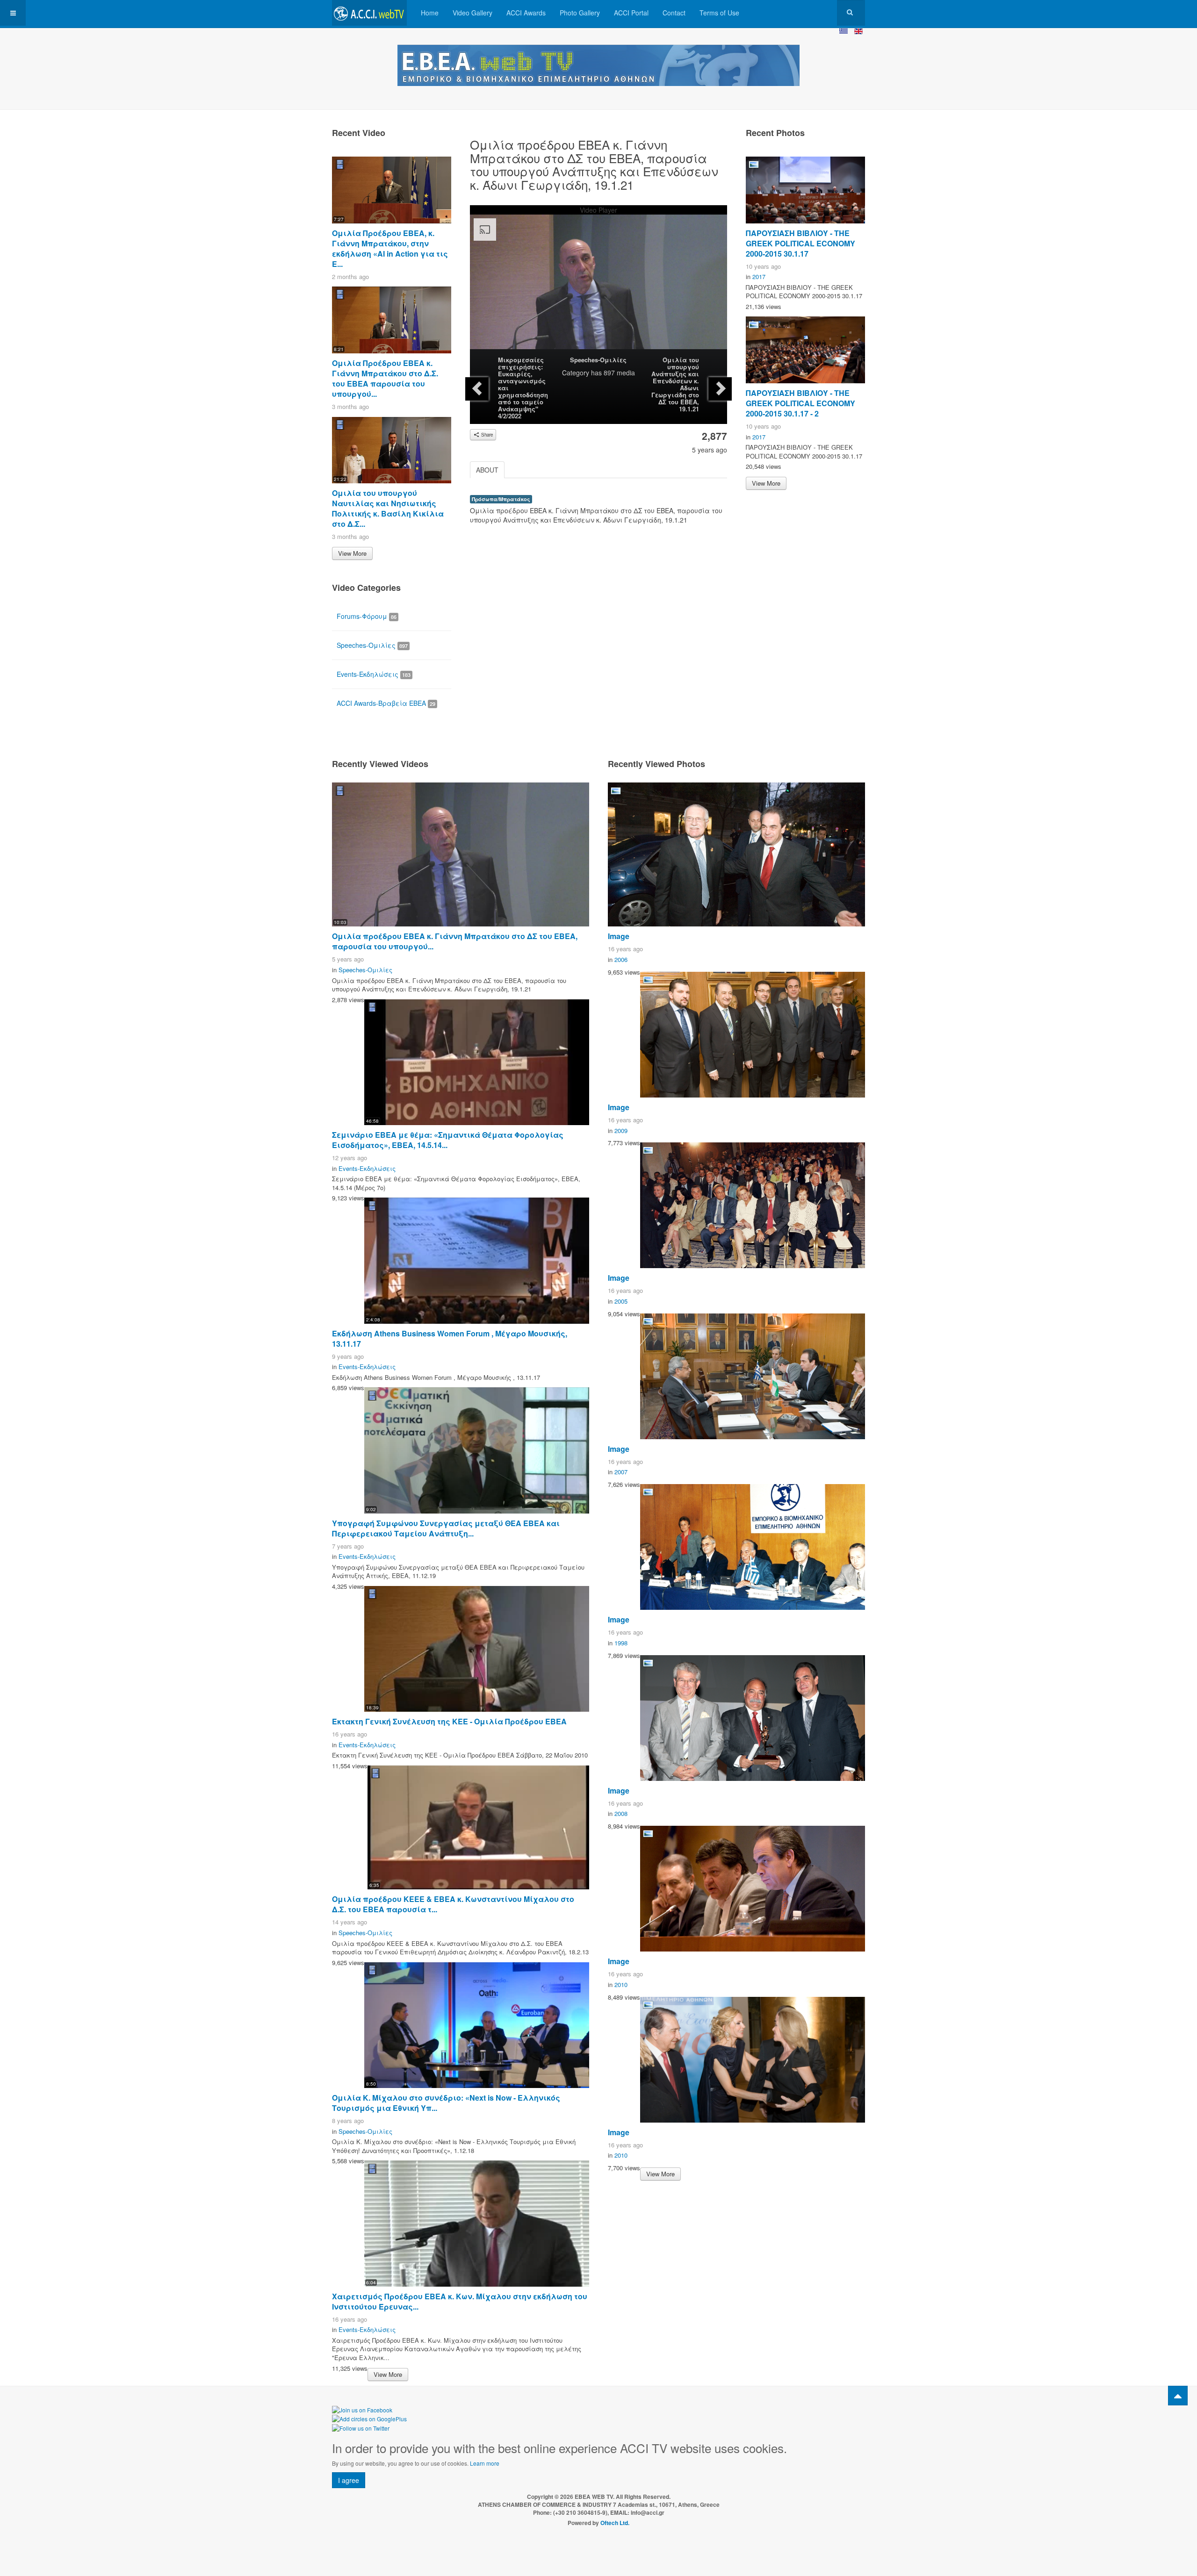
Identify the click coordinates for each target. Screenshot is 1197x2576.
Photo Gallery (580, 13)
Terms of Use (719, 13)
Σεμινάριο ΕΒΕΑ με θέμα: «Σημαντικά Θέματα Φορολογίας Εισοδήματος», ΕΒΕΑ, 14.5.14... (448, 1140)
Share (486, 435)
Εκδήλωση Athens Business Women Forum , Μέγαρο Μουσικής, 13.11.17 (450, 1338)
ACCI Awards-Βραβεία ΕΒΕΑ (386, 703)
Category (576, 373)
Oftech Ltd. (615, 2523)
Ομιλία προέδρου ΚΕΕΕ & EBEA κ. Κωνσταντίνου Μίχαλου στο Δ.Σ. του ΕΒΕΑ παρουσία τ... (453, 1904)
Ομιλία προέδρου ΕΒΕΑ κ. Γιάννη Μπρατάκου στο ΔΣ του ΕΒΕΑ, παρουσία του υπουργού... (455, 941)
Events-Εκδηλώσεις (374, 674)
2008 (621, 1813)
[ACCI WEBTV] (369, 13)
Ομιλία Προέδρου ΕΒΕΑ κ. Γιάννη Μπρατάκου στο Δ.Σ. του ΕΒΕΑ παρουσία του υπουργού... (385, 378)
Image (619, 936)
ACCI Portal (631, 13)
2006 (621, 959)
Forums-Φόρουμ (367, 616)
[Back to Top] (1178, 2396)
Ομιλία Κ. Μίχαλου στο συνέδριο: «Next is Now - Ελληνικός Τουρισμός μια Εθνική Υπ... (446, 2103)
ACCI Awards (526, 13)
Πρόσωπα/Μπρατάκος (501, 499)
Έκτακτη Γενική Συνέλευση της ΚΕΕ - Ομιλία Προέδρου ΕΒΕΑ (449, 1721)
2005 (621, 1301)
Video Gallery (472, 13)
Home (430, 13)
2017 (759, 276)
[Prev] (477, 389)
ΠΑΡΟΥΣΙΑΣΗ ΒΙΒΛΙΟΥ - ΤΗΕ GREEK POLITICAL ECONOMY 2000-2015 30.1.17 (800, 243)
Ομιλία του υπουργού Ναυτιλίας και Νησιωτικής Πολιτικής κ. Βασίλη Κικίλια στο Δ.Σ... (388, 508)
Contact (674, 13)
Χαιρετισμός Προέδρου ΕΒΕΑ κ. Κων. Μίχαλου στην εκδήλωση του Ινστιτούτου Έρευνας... (460, 2301)
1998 (621, 1643)
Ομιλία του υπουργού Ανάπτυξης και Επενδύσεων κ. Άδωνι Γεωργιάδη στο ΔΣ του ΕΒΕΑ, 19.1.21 (675, 384)
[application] (598, 287)
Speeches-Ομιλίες (598, 360)
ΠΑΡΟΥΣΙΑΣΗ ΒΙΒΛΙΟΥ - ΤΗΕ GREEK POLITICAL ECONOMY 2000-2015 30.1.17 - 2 (800, 403)
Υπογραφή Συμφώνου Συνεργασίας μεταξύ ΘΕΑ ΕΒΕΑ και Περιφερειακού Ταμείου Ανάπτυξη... (446, 1528)
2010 (621, 1984)
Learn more (485, 2463)
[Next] (720, 389)
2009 (621, 1130)
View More (352, 553)
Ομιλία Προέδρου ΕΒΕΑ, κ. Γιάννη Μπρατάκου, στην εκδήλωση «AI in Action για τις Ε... (390, 248)
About (487, 470)
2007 (621, 1472)
